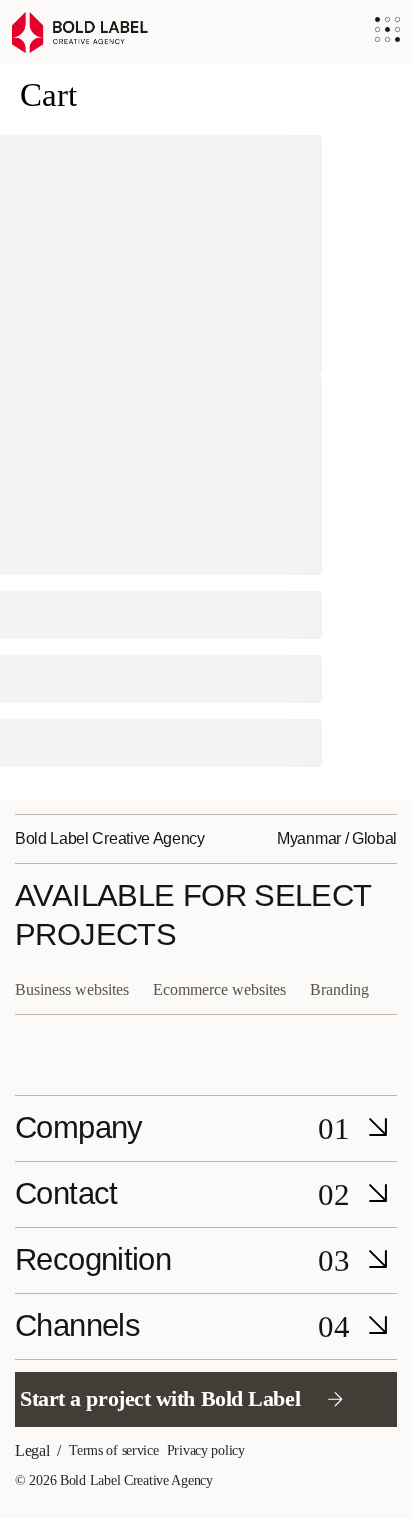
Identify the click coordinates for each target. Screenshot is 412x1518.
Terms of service (114, 1450)
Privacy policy (206, 1450)
